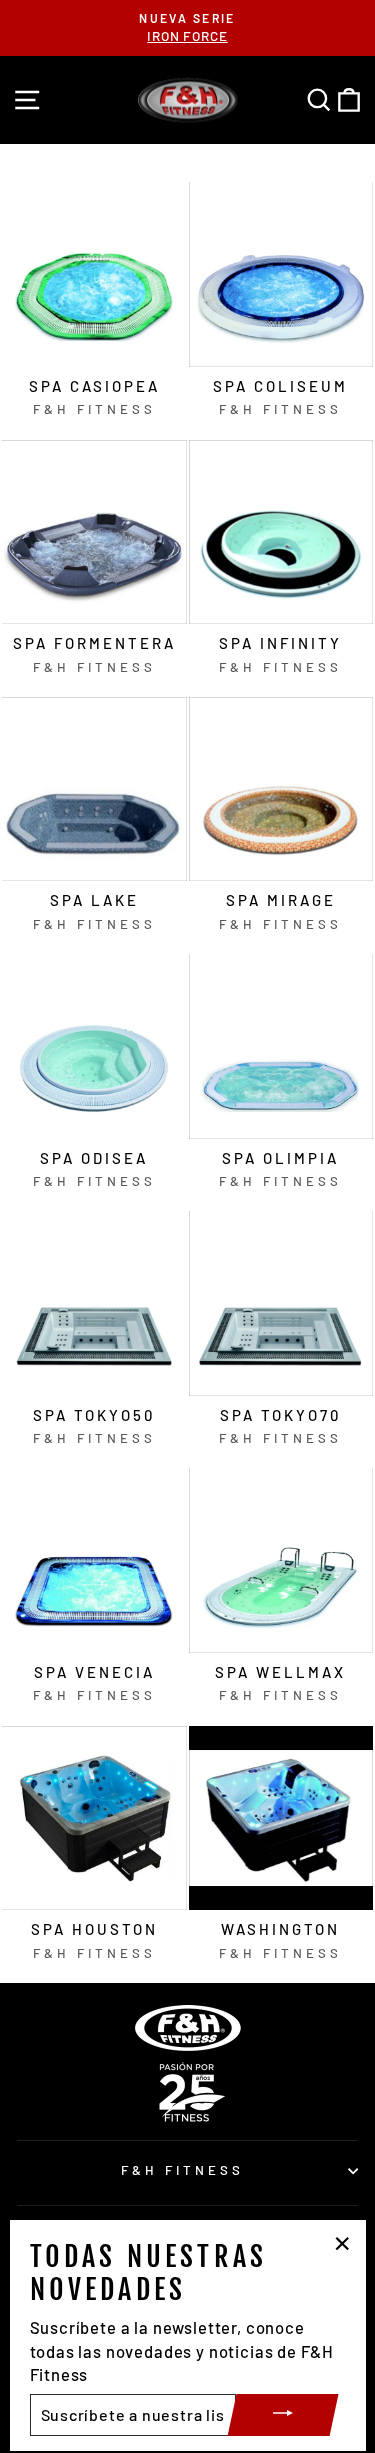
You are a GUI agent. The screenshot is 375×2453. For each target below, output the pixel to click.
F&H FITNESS (182, 2170)
